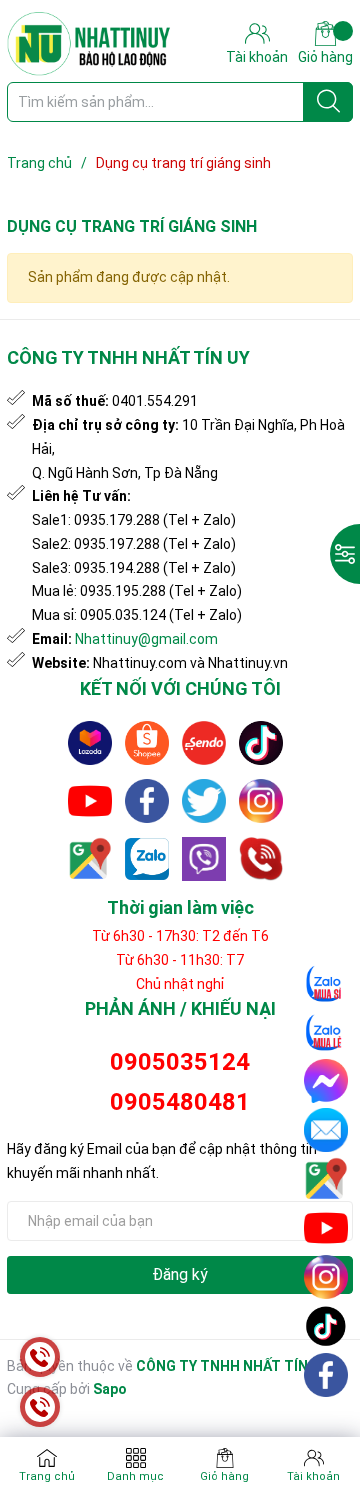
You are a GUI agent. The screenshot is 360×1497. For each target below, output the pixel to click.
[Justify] (328, 102)
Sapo (110, 1389)
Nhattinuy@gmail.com (146, 639)
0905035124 (180, 1062)
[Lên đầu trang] (327, 1422)
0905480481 (180, 1102)
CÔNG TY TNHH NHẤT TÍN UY (232, 1366)
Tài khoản (313, 1476)
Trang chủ (47, 1476)
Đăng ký (180, 1274)
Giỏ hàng (325, 57)
